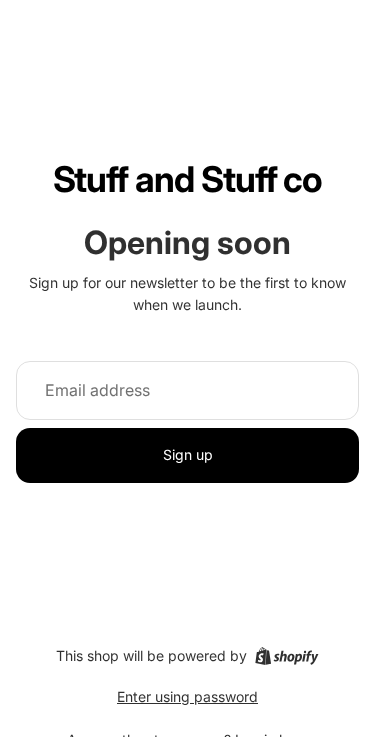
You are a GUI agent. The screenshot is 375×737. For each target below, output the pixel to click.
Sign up (188, 454)
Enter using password (187, 696)
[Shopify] (286, 656)
